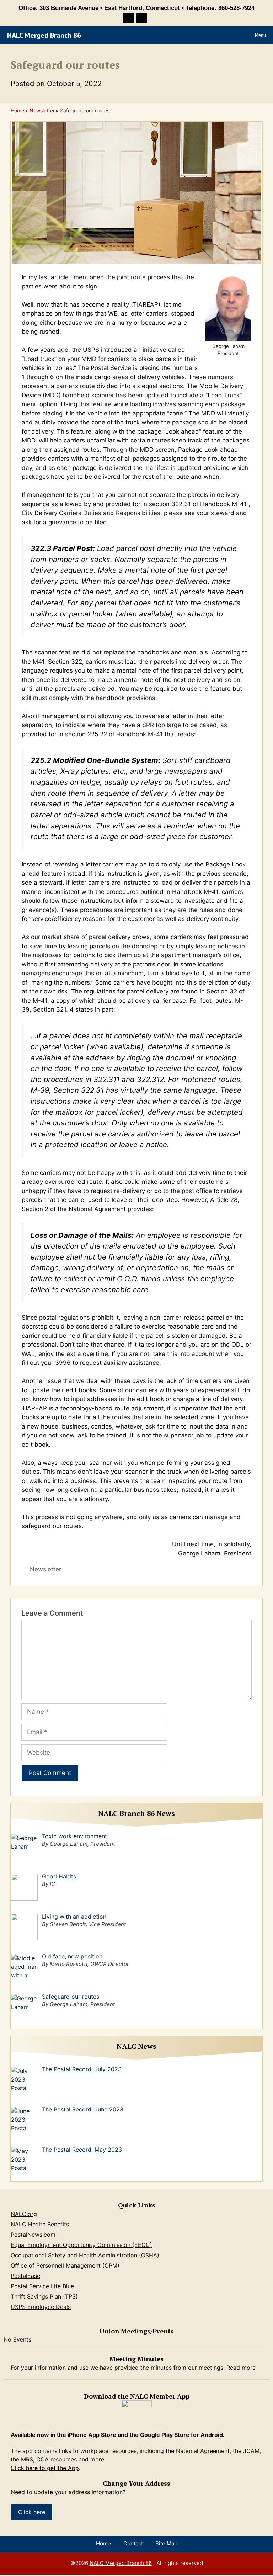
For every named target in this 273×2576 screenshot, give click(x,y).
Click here (32, 2512)
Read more (241, 2368)
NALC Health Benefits (40, 2224)
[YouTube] (142, 18)
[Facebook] (128, 18)
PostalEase (25, 2276)
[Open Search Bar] (231, 35)
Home (17, 110)
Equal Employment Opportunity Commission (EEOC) (81, 2245)
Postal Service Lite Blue (42, 2286)
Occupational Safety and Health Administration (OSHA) (85, 2255)
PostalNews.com (33, 2235)
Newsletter (42, 110)
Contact (133, 2543)
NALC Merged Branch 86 (44, 35)
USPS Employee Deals (41, 2307)
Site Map (166, 2543)
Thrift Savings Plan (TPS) (44, 2296)
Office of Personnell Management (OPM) (65, 2265)
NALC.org (24, 2214)
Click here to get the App (45, 2468)
